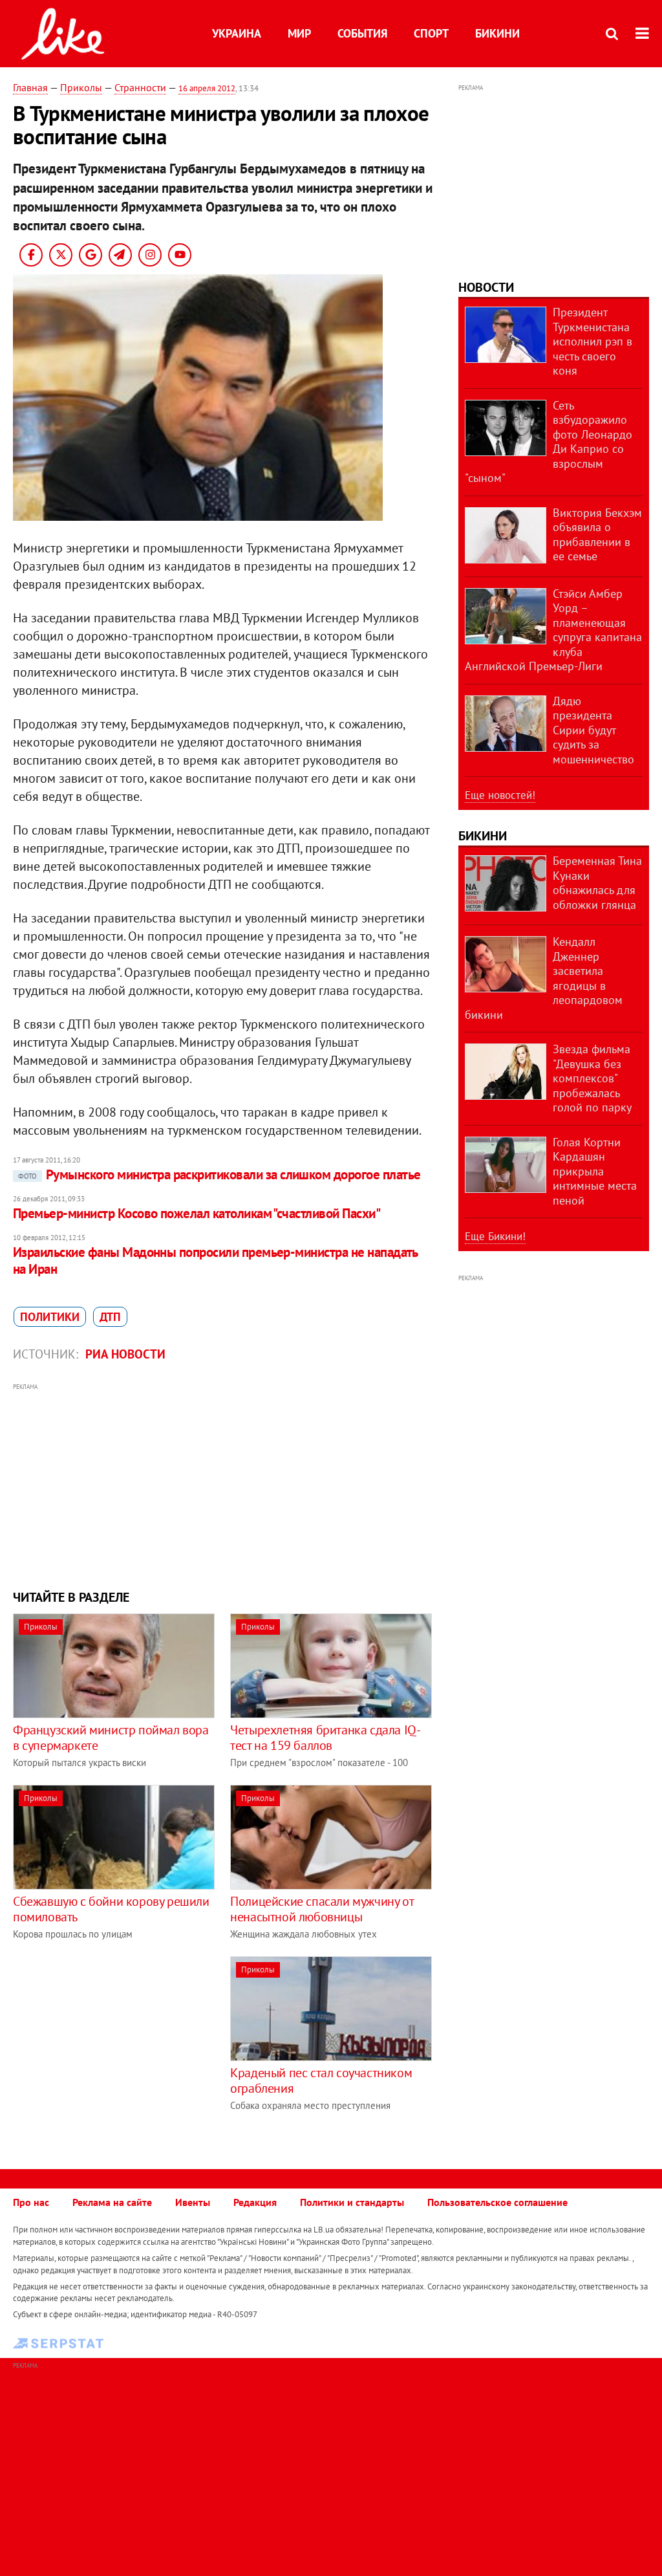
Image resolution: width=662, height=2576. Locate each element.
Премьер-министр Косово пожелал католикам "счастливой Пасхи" (197, 1213)
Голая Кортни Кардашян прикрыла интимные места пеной (595, 1171)
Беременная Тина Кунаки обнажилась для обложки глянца (597, 883)
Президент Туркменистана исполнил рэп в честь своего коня (593, 341)
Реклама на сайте (112, 2202)
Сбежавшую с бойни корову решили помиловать (111, 1909)
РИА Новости (125, 1354)
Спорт (431, 33)
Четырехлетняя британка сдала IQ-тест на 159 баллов (325, 1738)
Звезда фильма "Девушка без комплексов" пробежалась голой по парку (592, 1078)
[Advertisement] (223, 1485)
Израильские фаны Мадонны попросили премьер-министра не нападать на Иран (215, 1261)
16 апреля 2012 (207, 88)
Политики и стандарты (352, 2202)
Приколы (81, 87)
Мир (299, 33)
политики (50, 1317)
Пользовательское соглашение (497, 2202)
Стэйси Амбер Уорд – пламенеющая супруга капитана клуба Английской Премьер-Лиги (553, 630)
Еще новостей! (500, 795)
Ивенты (193, 2202)
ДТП (110, 1317)
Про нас (31, 2202)
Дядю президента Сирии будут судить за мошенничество (593, 730)
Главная (30, 87)
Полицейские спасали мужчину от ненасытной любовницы (322, 1909)
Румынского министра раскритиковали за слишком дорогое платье (219, 1174)
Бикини (497, 33)
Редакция (255, 2202)
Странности (140, 87)
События (362, 33)
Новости (486, 287)
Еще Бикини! (495, 1236)
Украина (237, 33)
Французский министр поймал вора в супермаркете (111, 1738)
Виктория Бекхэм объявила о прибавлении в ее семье (597, 535)
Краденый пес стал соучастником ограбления (321, 2080)
